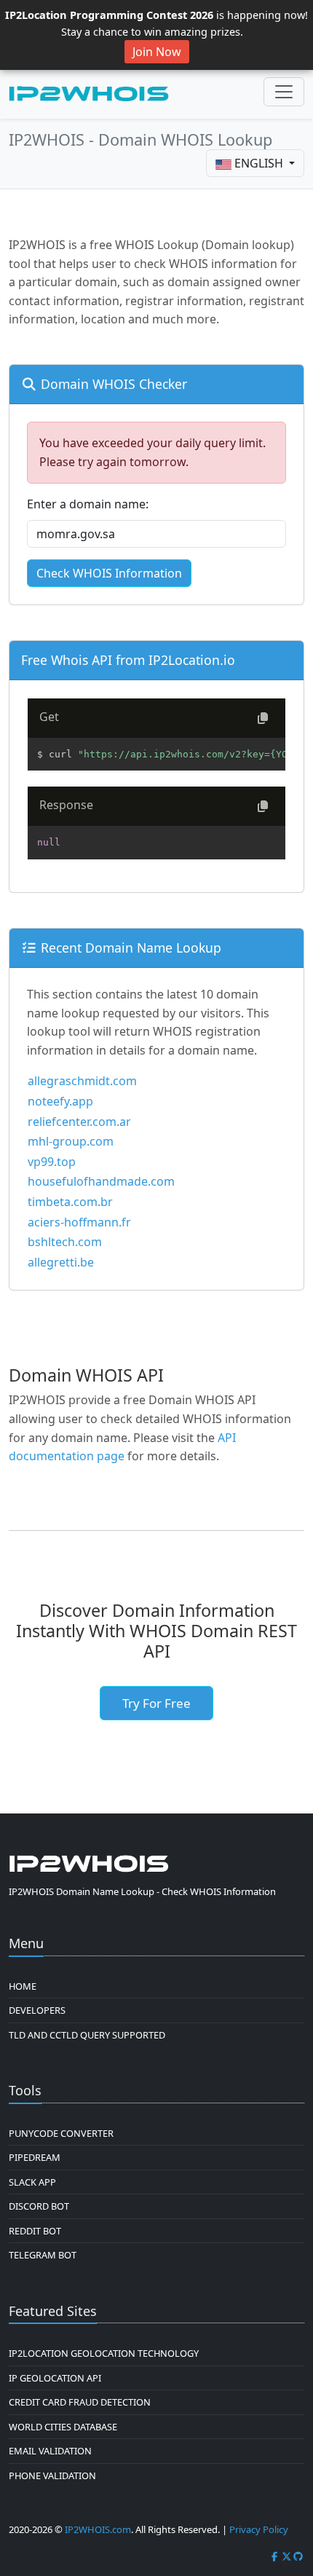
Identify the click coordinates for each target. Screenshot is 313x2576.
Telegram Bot (43, 2255)
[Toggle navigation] (284, 92)
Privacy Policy (259, 2529)
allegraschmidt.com (82, 1081)
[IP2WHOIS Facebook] (274, 2556)
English (259, 163)
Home (23, 1986)
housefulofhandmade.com (101, 1181)
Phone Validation (52, 2475)
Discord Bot (39, 2206)
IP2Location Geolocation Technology (104, 2353)
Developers (37, 2010)
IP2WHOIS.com (98, 2529)
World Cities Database (63, 2427)
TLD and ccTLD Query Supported (87, 2035)
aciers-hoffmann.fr (79, 1222)
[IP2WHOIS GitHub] (298, 2556)
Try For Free (156, 1703)
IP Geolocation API (55, 2378)
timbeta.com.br (70, 1202)
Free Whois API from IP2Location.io (128, 660)
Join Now (157, 52)
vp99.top (52, 1162)
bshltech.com (65, 1242)
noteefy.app (60, 1101)
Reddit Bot (35, 2231)
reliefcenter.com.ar (79, 1122)
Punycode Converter (61, 2133)
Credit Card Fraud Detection (80, 2402)
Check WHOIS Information (109, 573)
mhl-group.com (71, 1141)
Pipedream (35, 2157)
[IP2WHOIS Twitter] (287, 2556)
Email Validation (50, 2451)
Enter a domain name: (88, 504)
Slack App (32, 2182)
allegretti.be (61, 1262)
